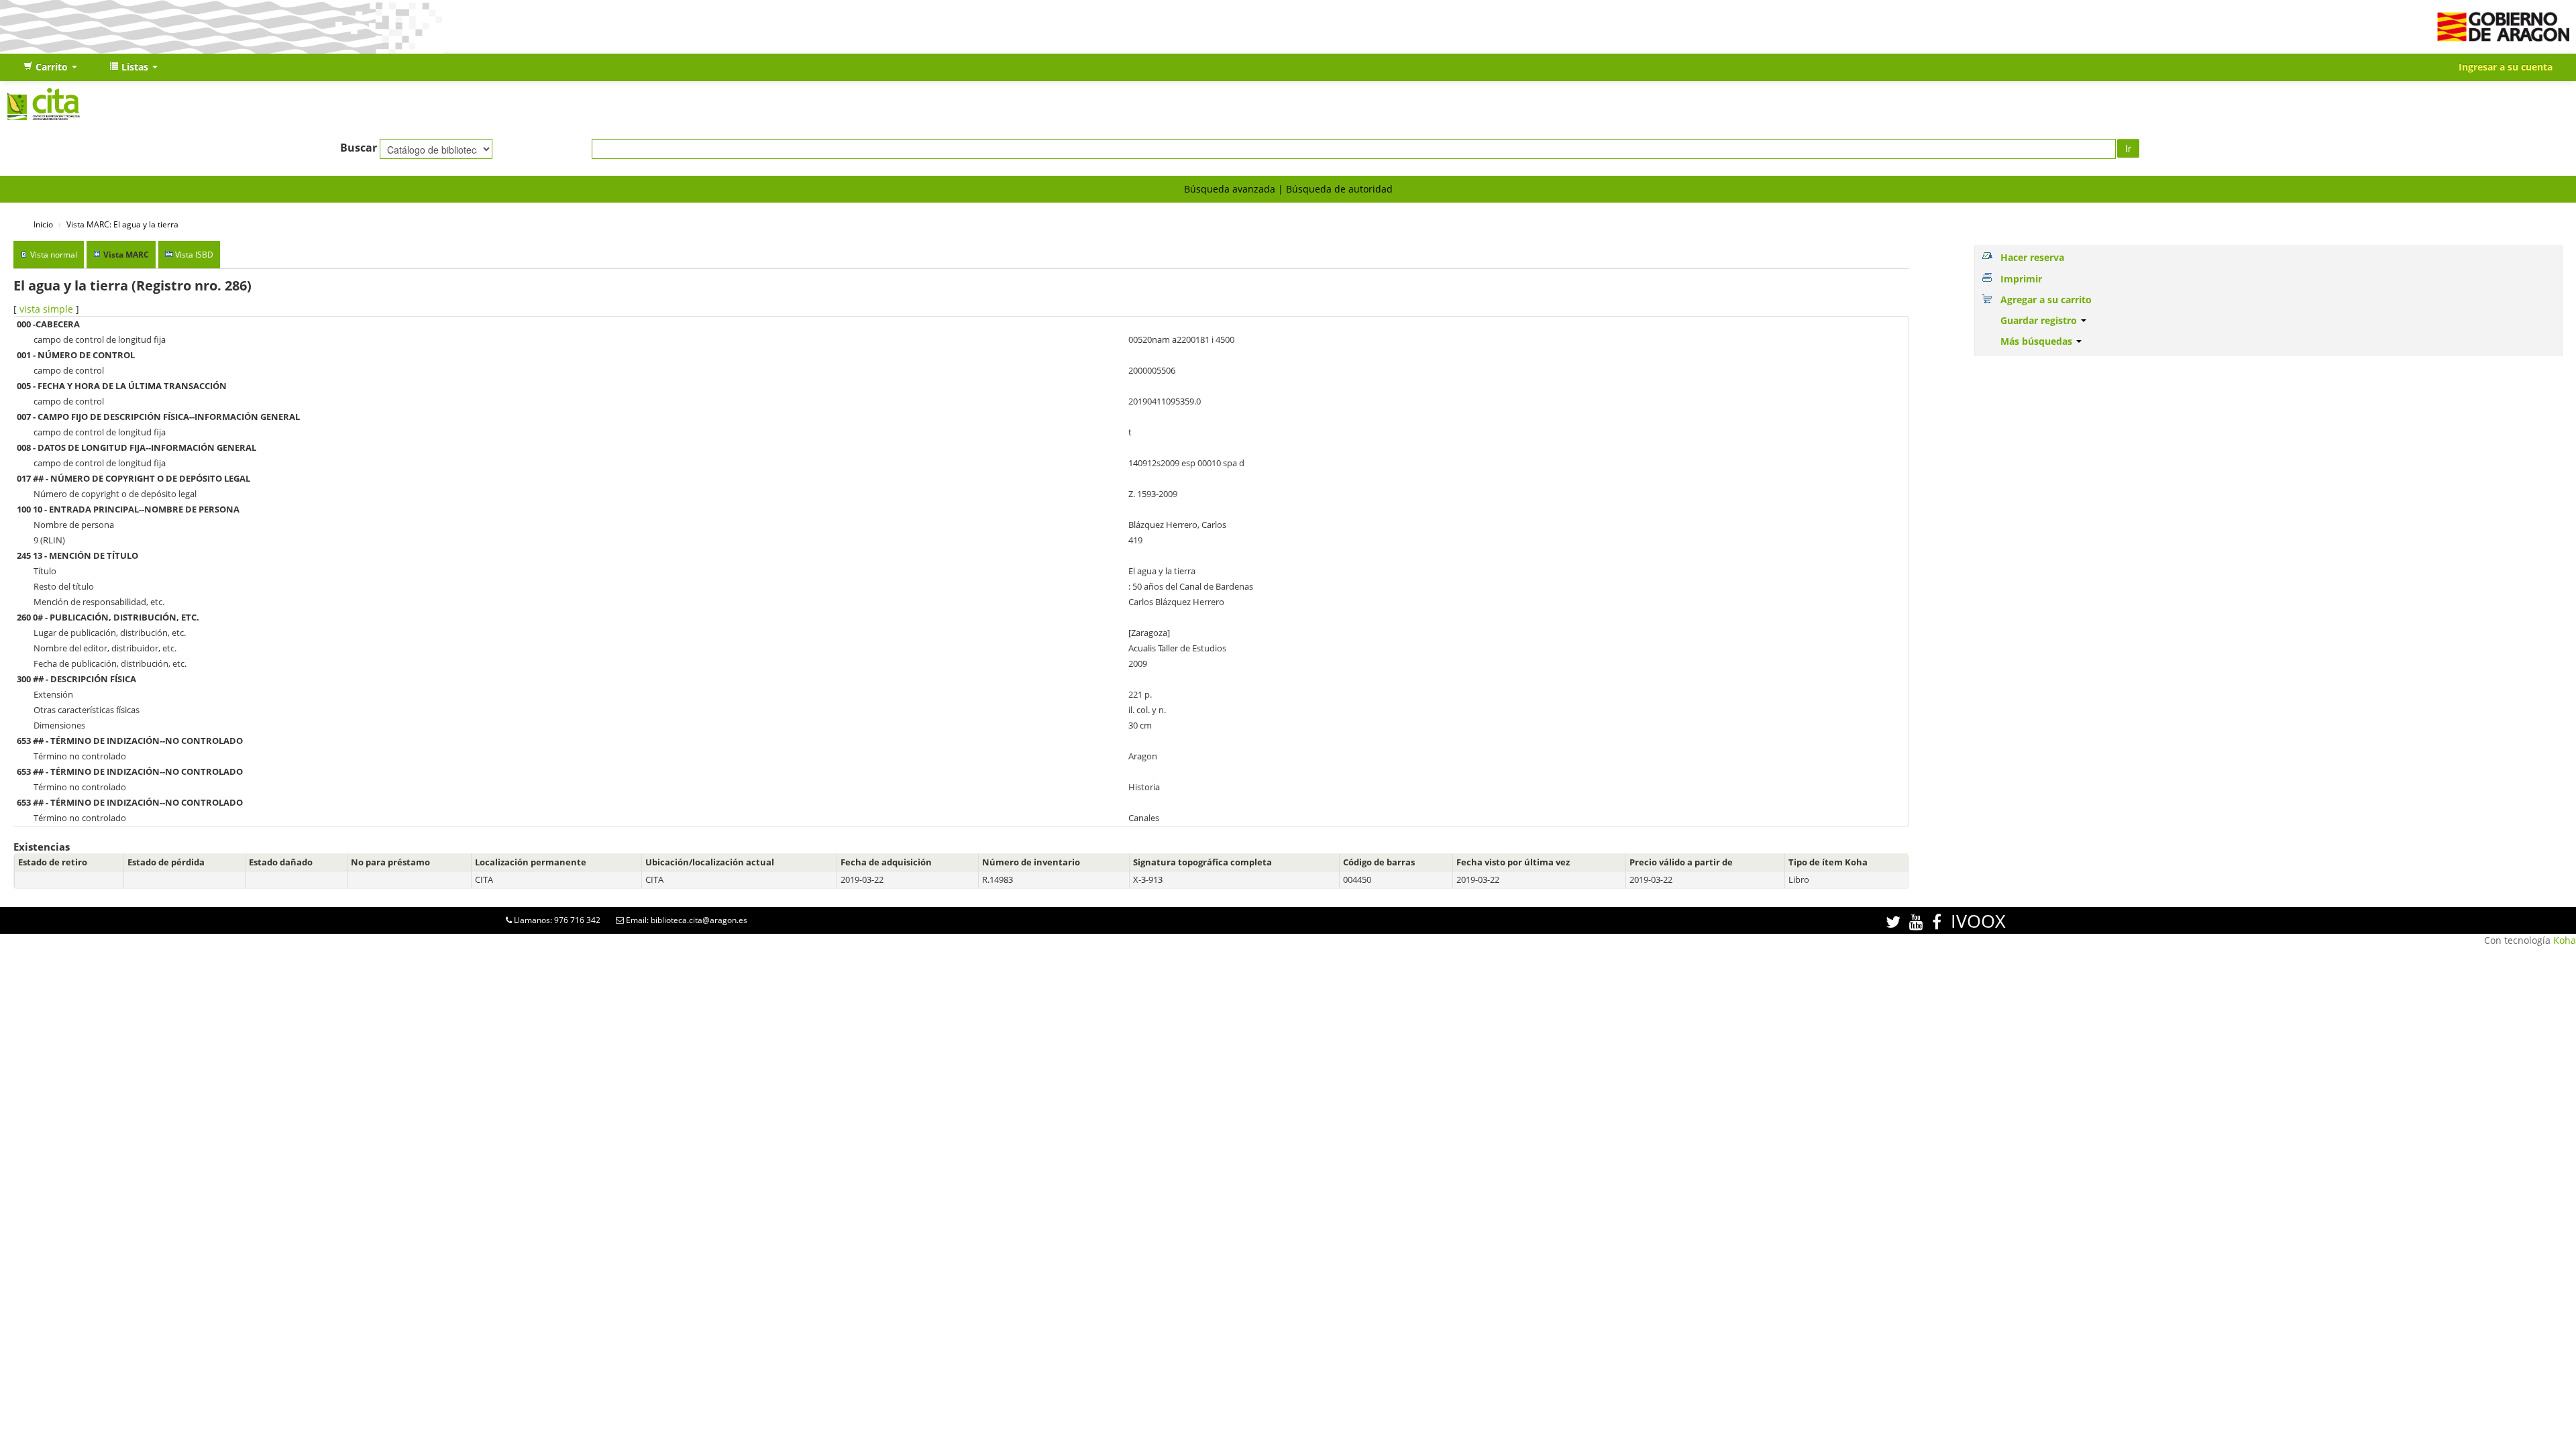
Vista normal (54, 255)
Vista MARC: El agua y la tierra (122, 224)
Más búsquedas (2038, 341)
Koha (2565, 940)
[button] (50, 67)
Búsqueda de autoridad (1339, 189)
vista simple (46, 309)
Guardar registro (2040, 320)
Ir (2128, 148)
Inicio (43, 224)
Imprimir (2021, 279)
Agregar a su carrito (2046, 300)
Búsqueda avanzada (1230, 189)
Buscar (359, 148)
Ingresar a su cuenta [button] (2506, 67)
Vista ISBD (194, 255)
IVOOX (1978, 921)
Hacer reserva (2032, 257)
